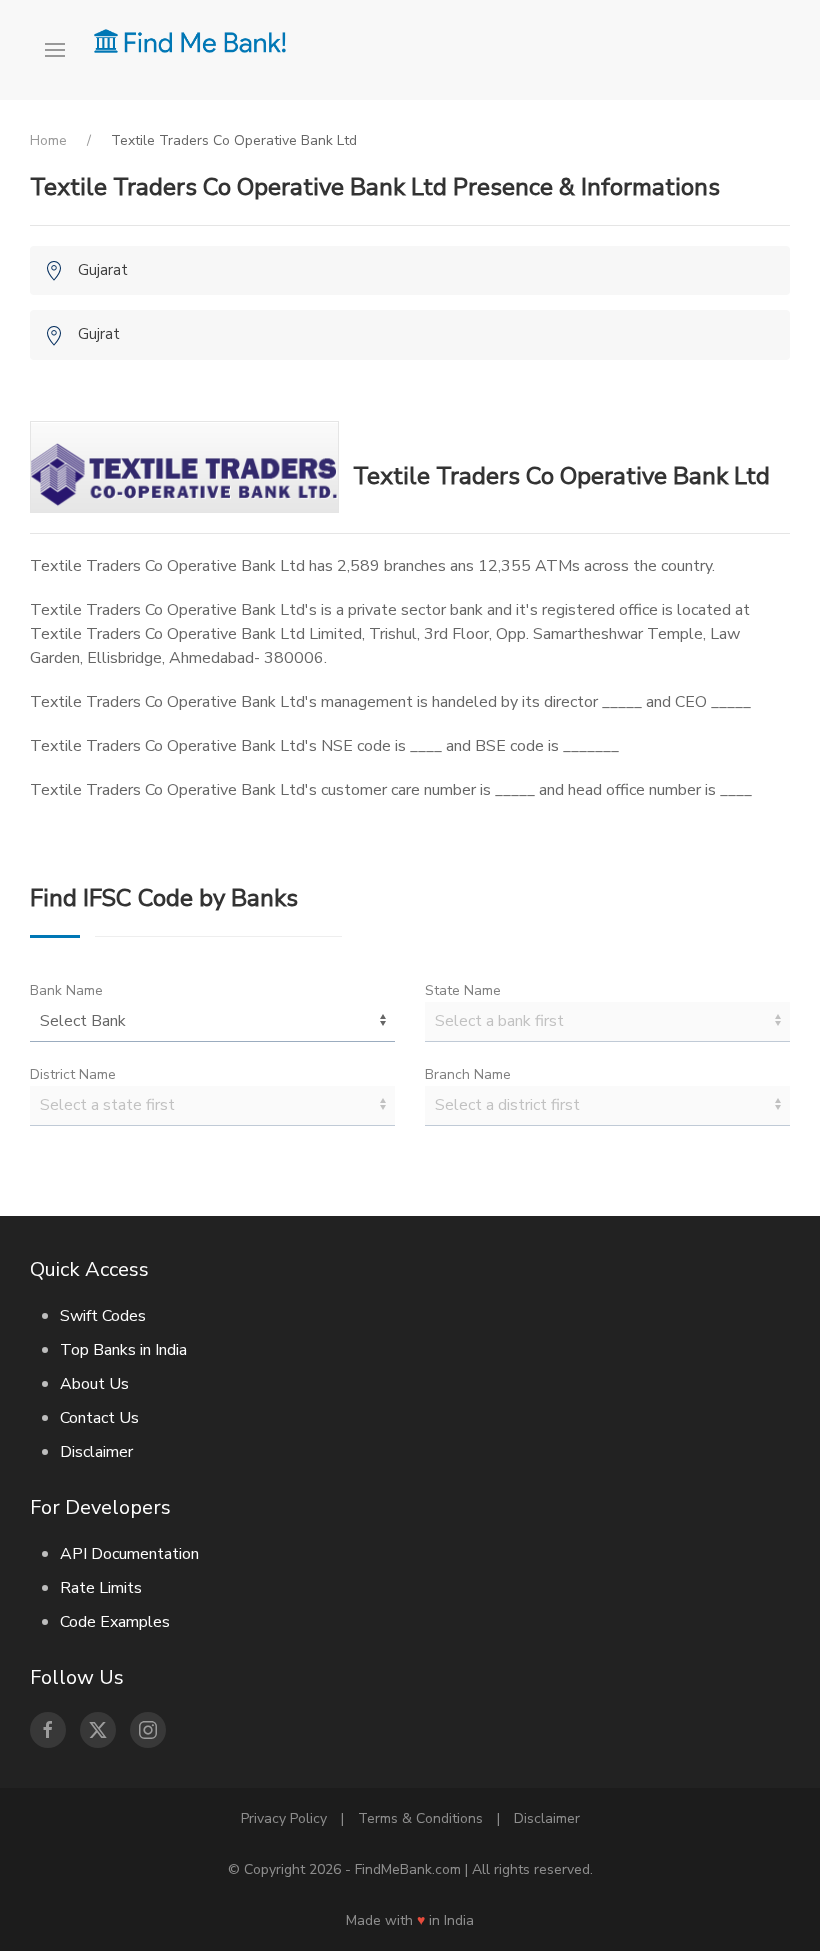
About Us (94, 1384)
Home (48, 140)
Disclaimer (96, 1452)
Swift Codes (103, 1316)
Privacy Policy (284, 1818)
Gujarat (103, 270)
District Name (73, 1074)
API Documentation (129, 1554)
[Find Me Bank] (190, 40)
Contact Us (99, 1418)
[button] (62, 50)
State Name (463, 990)
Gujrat (99, 334)
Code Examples (115, 1622)
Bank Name (66, 990)
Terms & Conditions (420, 1818)
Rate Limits (101, 1588)
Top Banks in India (123, 1350)
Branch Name (468, 1074)
